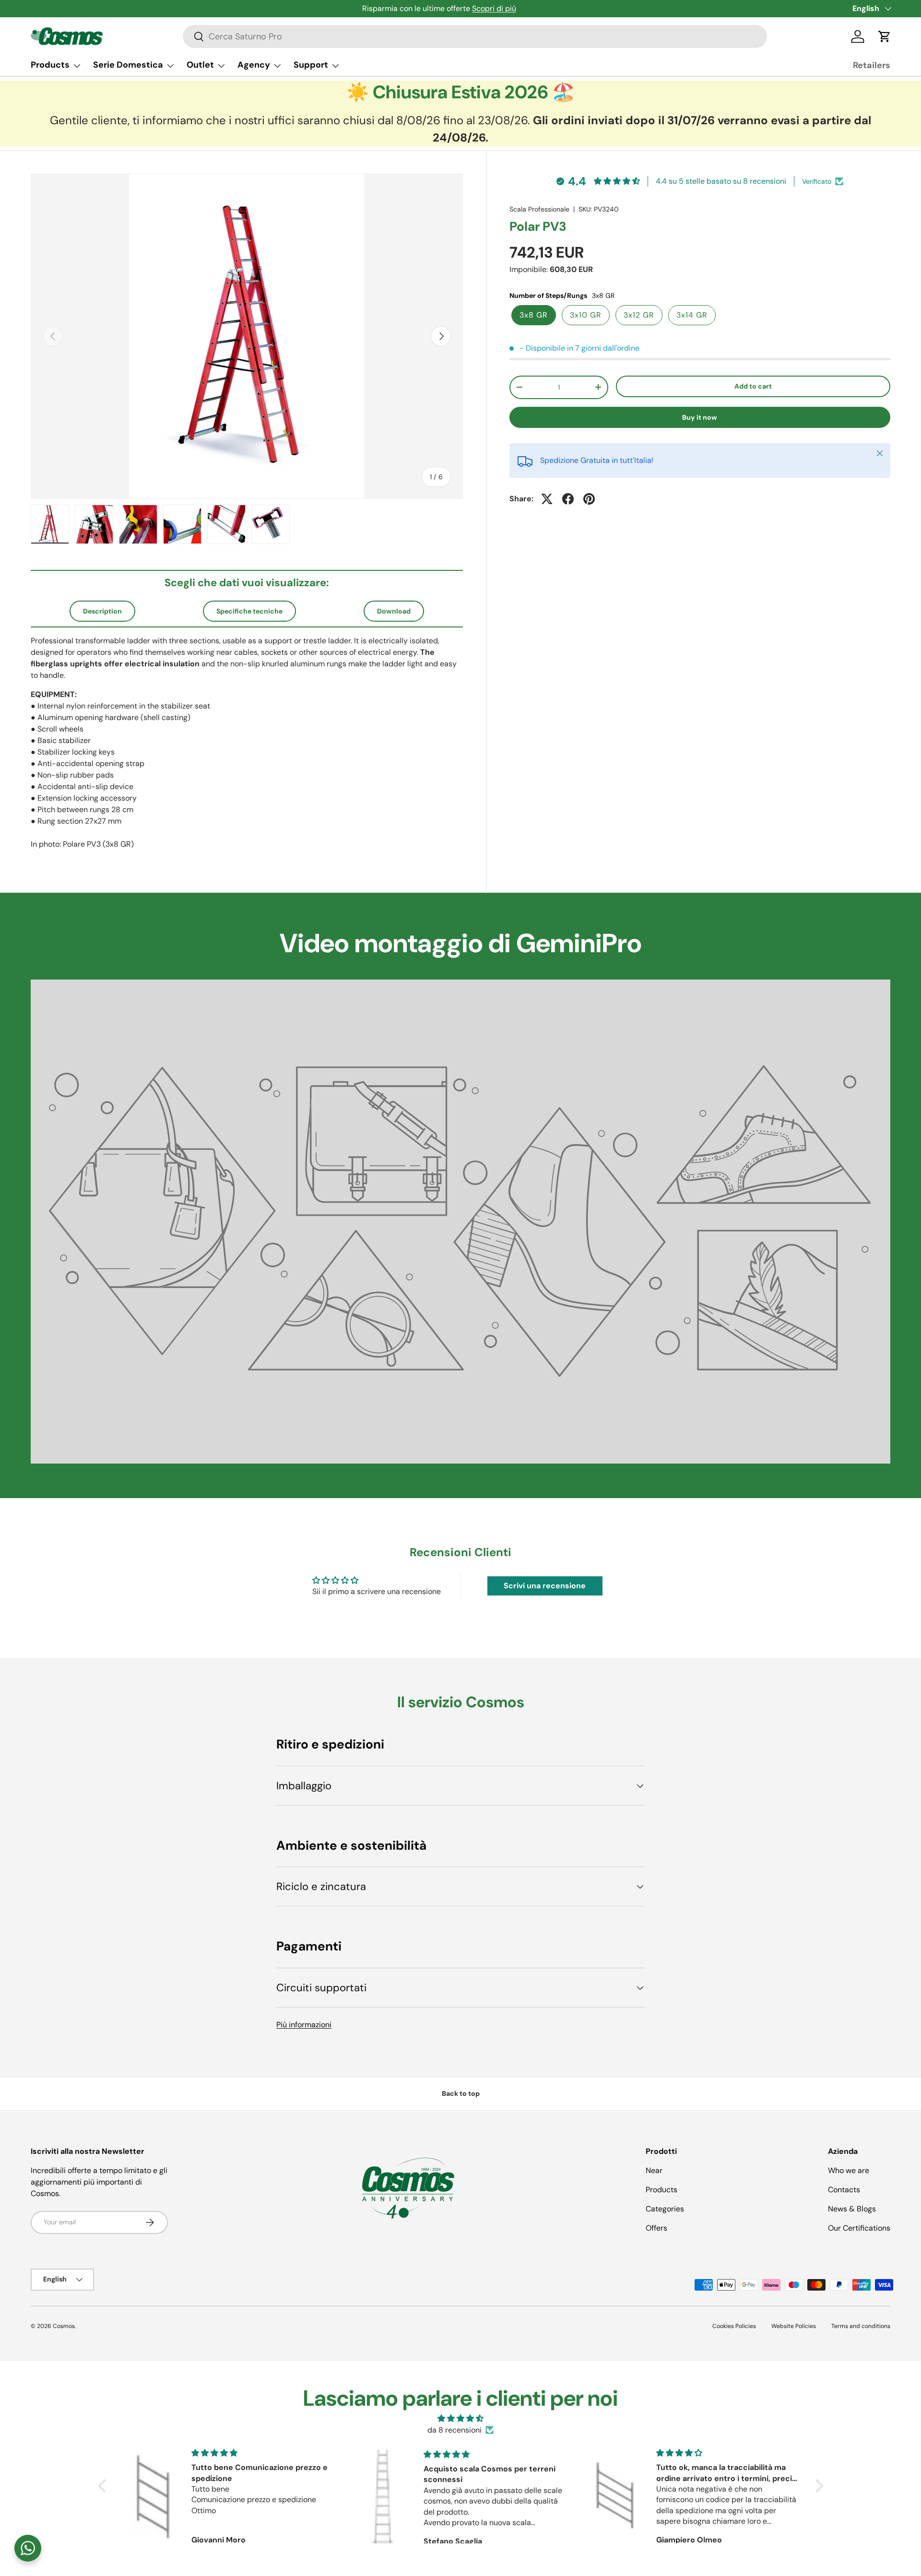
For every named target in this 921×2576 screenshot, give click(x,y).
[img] (461, 2418)
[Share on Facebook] (568, 499)
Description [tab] (102, 611)
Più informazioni (304, 2025)
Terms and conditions (861, 2326)
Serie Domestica (128, 65)
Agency (254, 65)
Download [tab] (394, 611)
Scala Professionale (539, 209)
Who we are (849, 2170)
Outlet (200, 65)
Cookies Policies (734, 2326)
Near (654, 2170)
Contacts (844, 2190)
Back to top (461, 2093)
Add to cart (753, 386)
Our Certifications (859, 2228)
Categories (665, 2209)
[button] (885, 36)
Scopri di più (494, 8)
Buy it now (700, 417)
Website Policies (794, 2326)
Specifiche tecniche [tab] (249, 611)
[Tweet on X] (547, 499)
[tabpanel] (247, 743)
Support (311, 65)
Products (50, 65)
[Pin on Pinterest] (589, 499)
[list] (247, 336)
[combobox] (475, 36)
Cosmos (64, 2326)
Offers (656, 2228)
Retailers (872, 65)
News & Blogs (852, 2209)
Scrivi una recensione (545, 1586)
